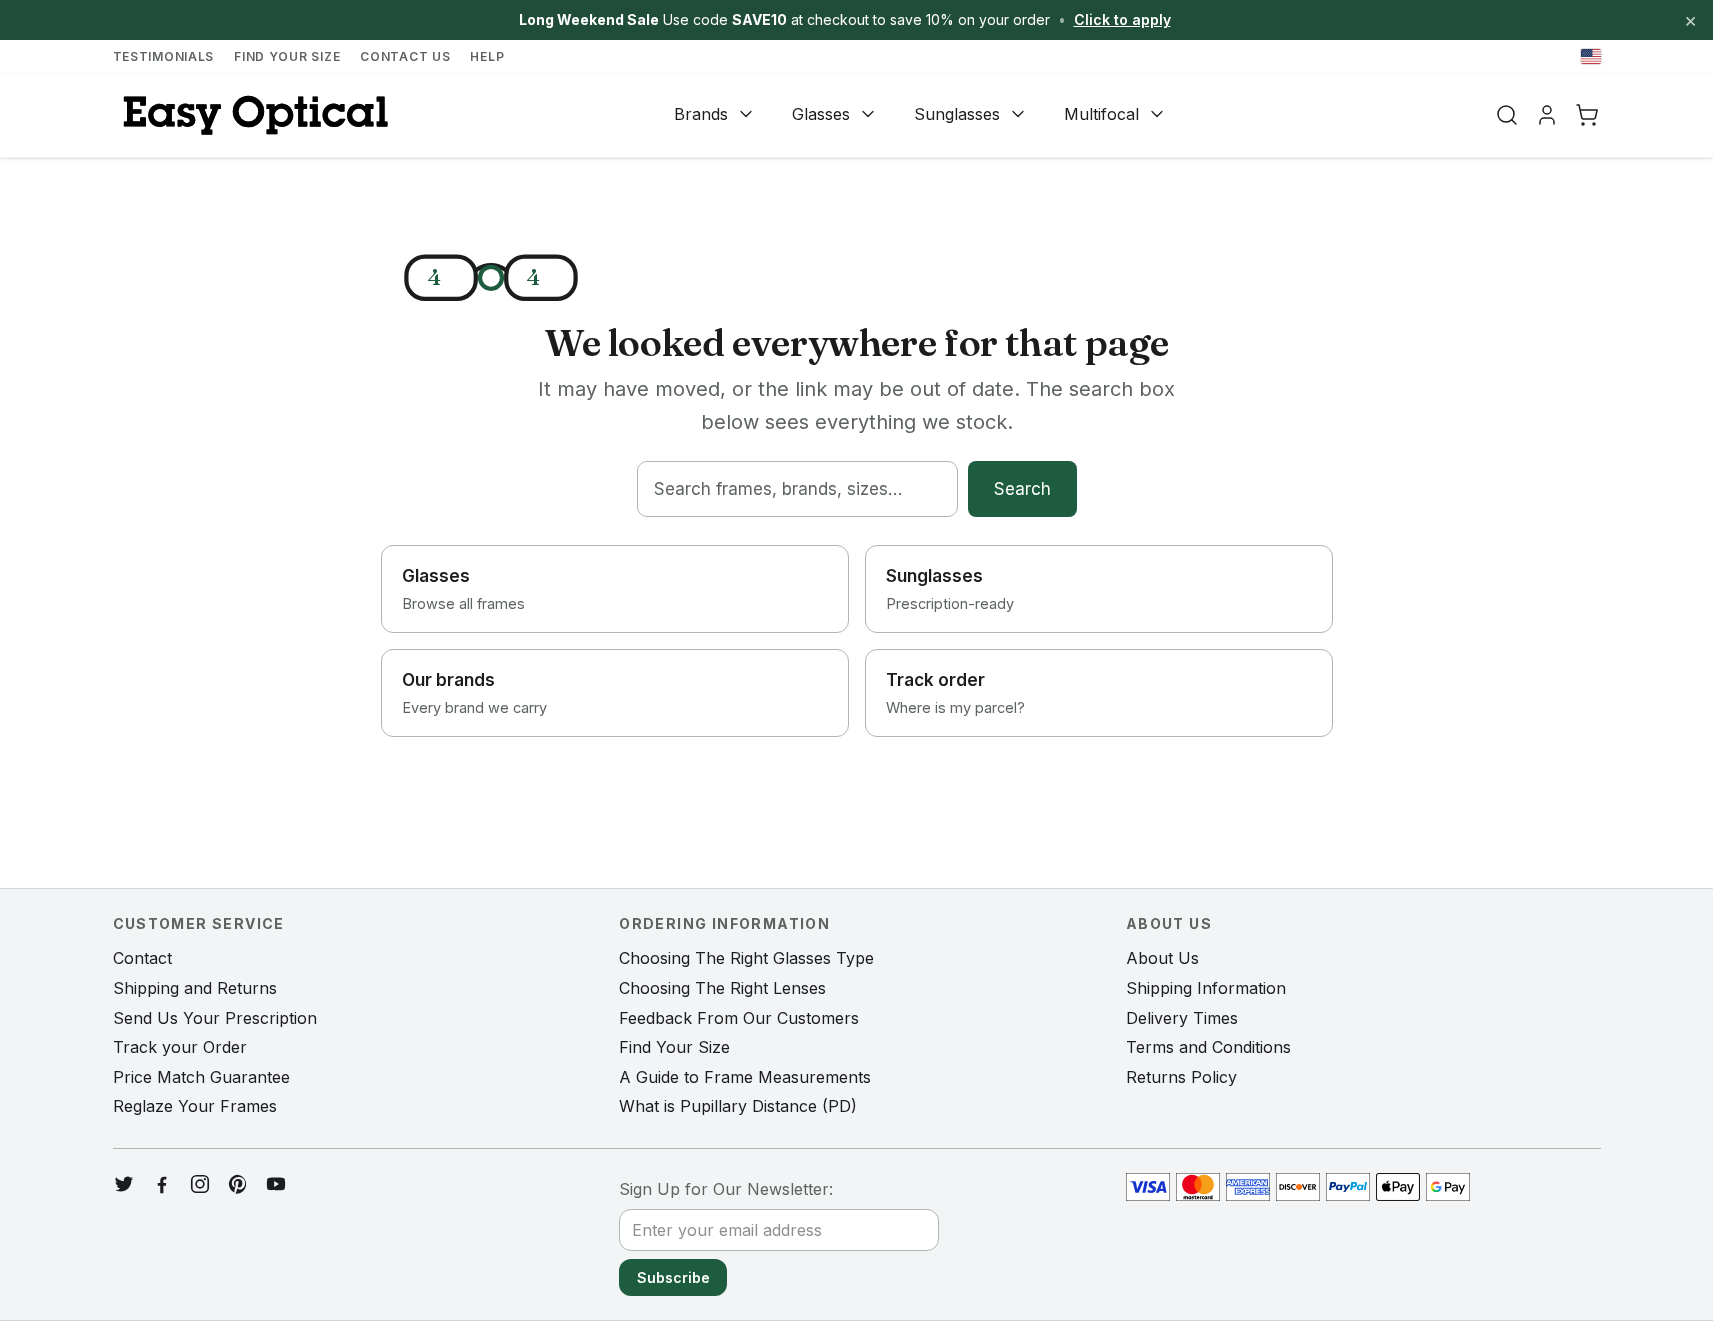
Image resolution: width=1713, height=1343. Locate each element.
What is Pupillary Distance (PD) (738, 1106)
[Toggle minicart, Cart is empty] (1587, 115)
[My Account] (1547, 115)
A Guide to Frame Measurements (745, 1077)
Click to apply (1122, 19)
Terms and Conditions (1208, 1047)
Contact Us (405, 56)
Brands (701, 114)
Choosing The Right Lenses (722, 988)
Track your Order (180, 1047)
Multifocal (1101, 114)
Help (487, 56)
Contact (142, 958)
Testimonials (164, 56)
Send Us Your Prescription (215, 1018)
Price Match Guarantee (201, 1077)
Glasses (821, 114)
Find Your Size (287, 56)
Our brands (474, 693)
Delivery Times (1182, 1018)
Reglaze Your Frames (195, 1106)
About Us (1162, 958)
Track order (955, 693)
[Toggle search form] (1507, 115)
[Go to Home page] (253, 115)
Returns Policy (1181, 1077)
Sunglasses (957, 114)
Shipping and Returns (195, 988)
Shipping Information (1206, 988)
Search (1022, 489)
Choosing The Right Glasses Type (746, 958)
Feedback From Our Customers (739, 1018)
